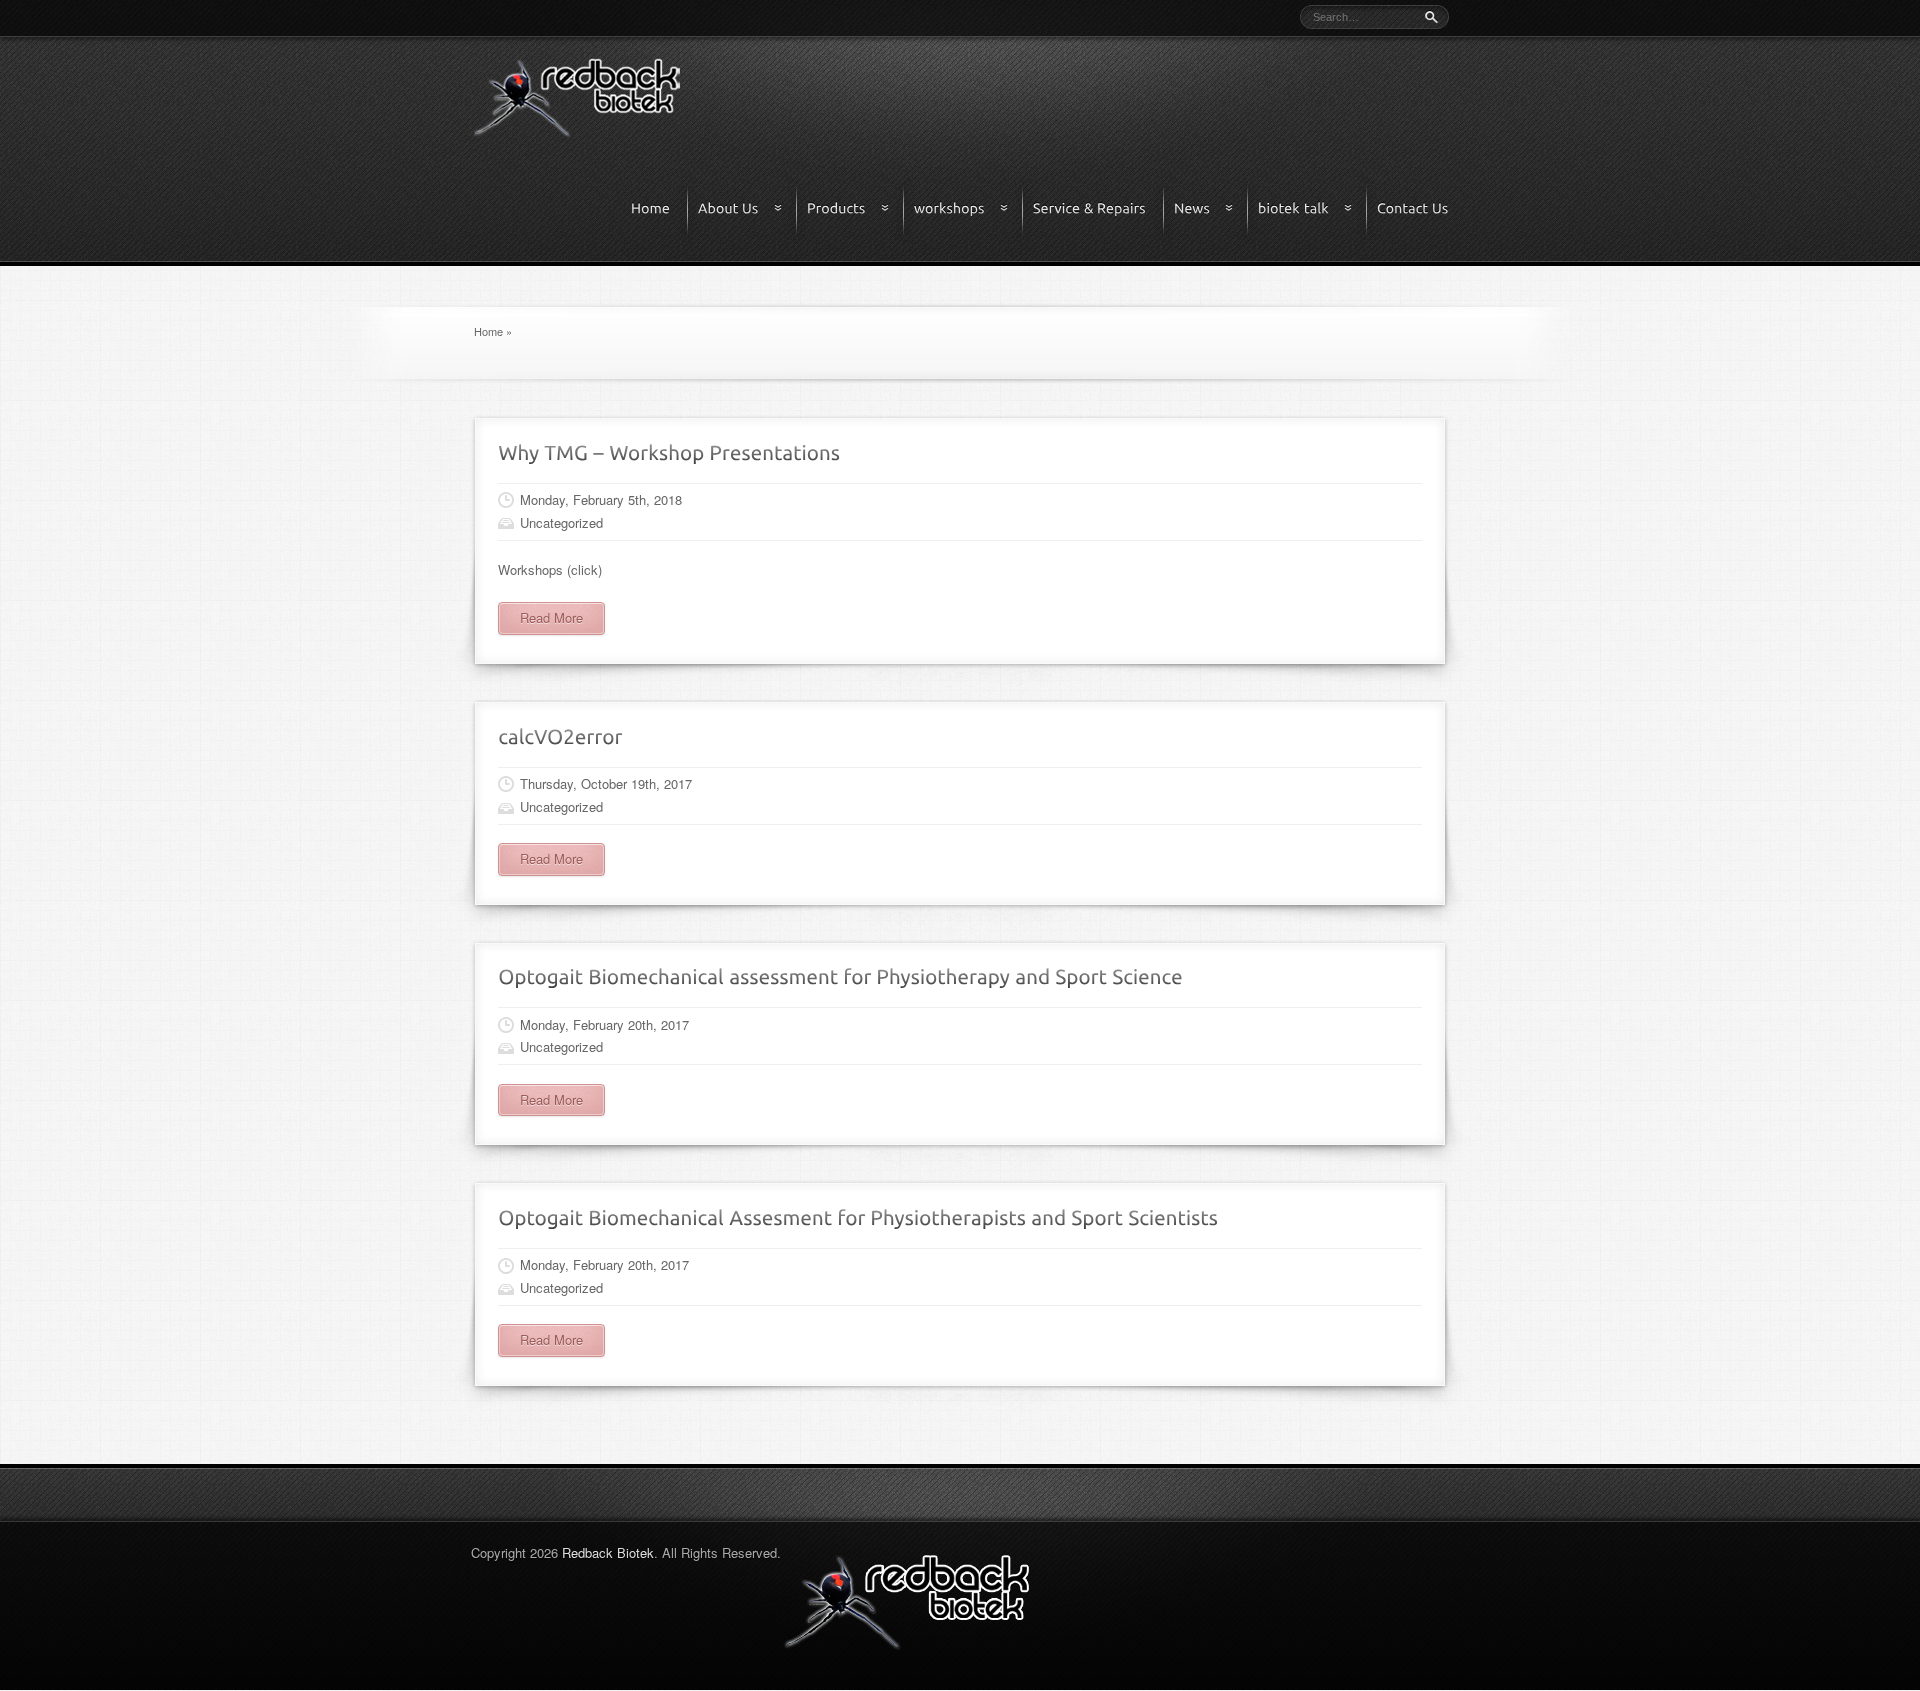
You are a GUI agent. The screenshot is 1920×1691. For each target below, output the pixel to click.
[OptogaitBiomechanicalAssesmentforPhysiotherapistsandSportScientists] (858, 1215)
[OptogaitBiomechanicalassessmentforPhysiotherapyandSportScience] (840, 975)
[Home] (660, 209)
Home (488, 331)
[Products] (856, 209)
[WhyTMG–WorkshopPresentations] (669, 450)
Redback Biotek (608, 1552)
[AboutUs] (748, 209)
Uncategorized (561, 522)
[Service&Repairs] (1099, 209)
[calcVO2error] (560, 734)
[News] (1211, 209)
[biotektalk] (1313, 209)
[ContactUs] (1412, 209)
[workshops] (969, 209)
